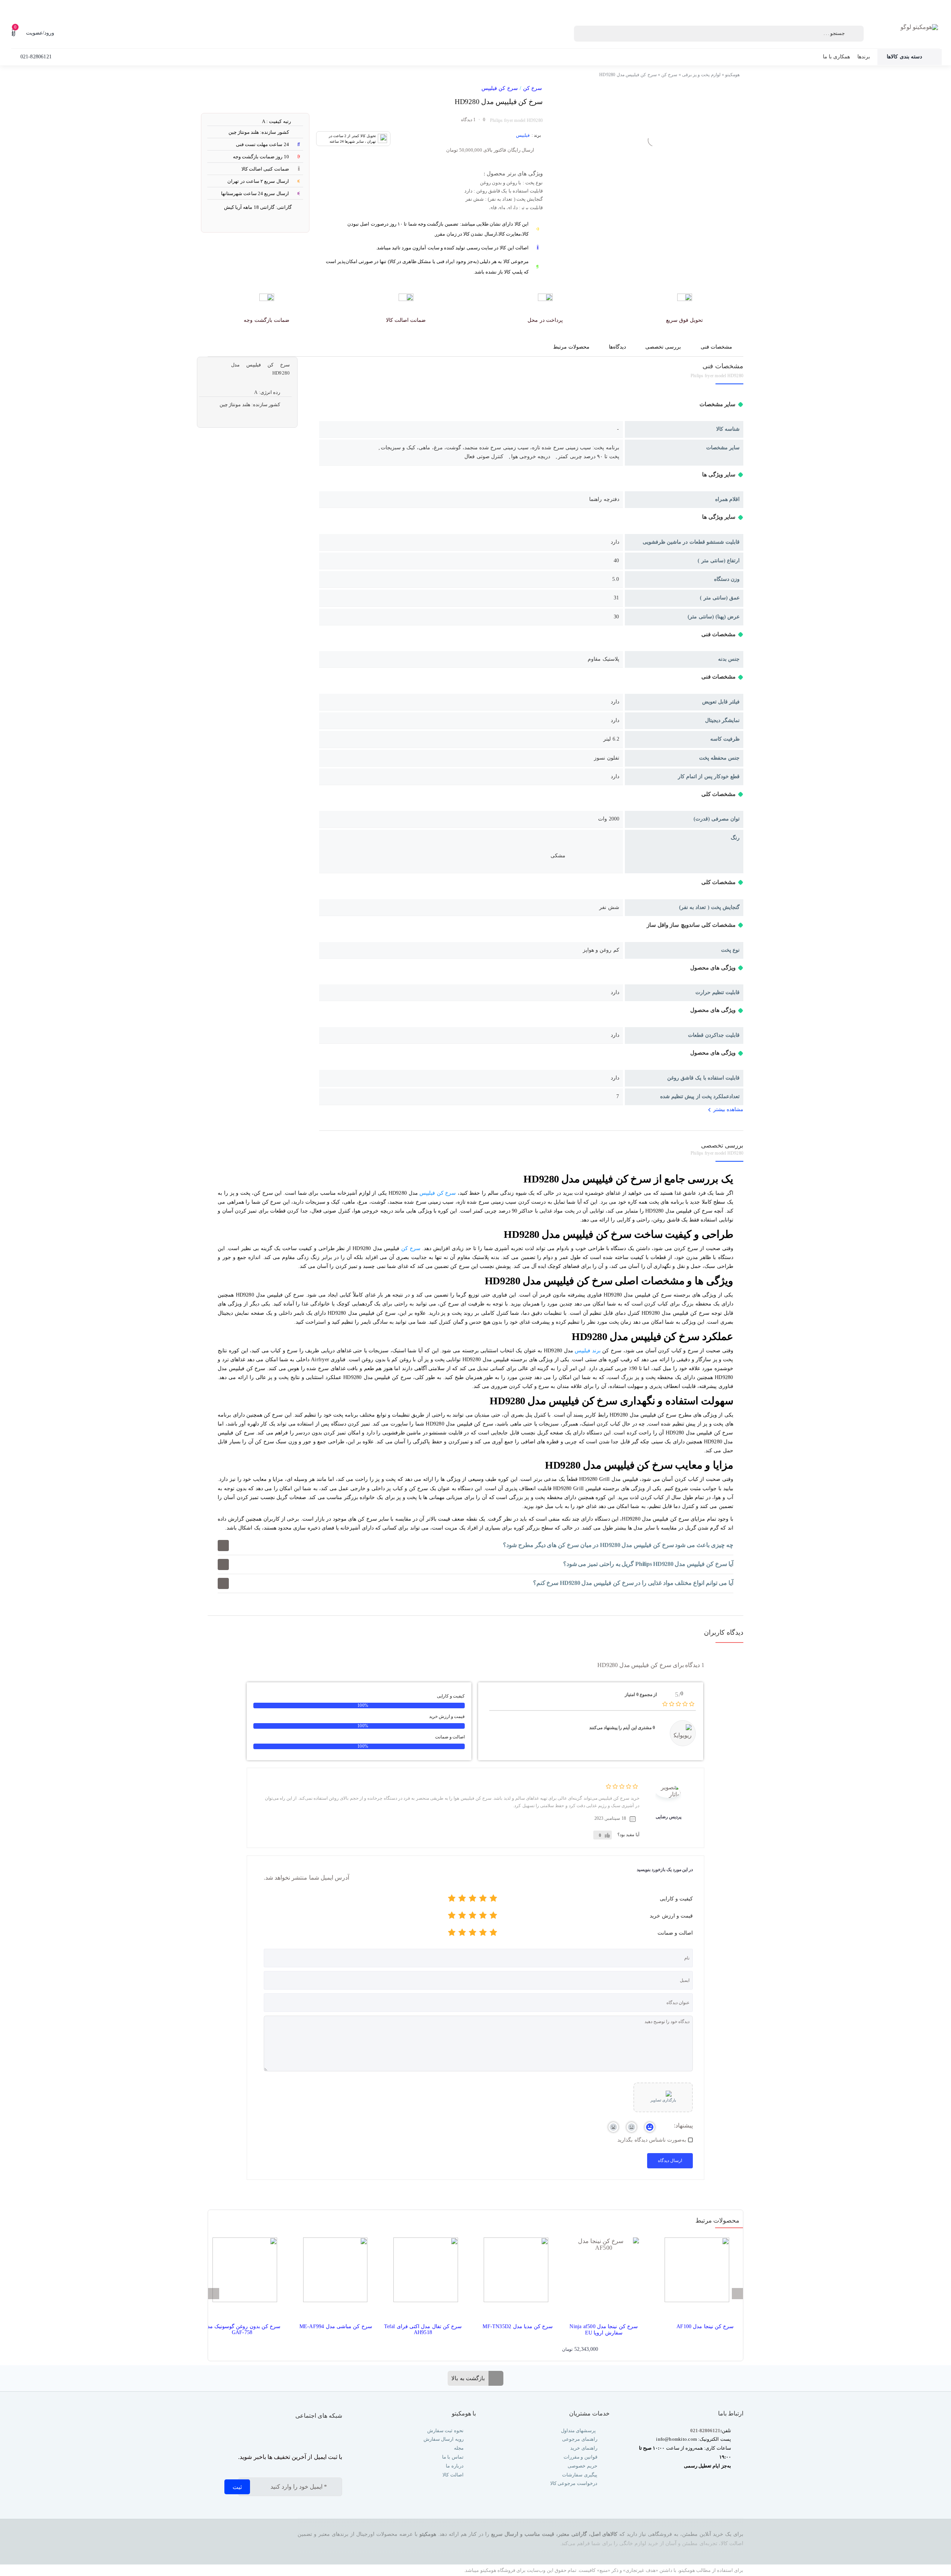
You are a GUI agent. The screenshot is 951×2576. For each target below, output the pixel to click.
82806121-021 (705, 2431)
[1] (709, 89)
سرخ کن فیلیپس (499, 88)
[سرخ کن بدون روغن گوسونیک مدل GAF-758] (242, 2273)
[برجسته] (452, 1900)
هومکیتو (732, 75)
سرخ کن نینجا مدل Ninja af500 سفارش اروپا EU (604, 2330)
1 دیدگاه (468, 120)
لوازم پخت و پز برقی (701, 75)
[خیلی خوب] (462, 1900)
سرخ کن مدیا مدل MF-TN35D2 (518, 2326)
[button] (475, 1546)
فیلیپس (523, 135)
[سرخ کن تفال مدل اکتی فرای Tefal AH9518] (423, 2273)
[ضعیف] (483, 1900)
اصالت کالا (453, 2475)
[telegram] (309, 2435)
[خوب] (473, 1900)
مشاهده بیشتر (728, 1109)
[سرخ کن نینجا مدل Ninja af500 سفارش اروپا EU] (603, 2273)
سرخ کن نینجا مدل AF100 (705, 2326)
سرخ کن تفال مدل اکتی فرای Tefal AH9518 (423, 2329)
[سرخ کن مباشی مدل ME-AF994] (332, 2273)
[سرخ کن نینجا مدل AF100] (694, 2273)
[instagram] (339, 2435)
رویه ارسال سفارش (443, 2439)
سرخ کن (669, 75)
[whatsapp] (324, 2435)
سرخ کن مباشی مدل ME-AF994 (336, 2326)
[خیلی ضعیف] (493, 1900)
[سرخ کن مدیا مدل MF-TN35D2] (513, 2273)
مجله (458, 2448)
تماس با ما (452, 2457)
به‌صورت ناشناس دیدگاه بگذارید (652, 2140)
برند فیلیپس (588, 1351)
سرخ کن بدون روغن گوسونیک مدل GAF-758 (242, 2329)
